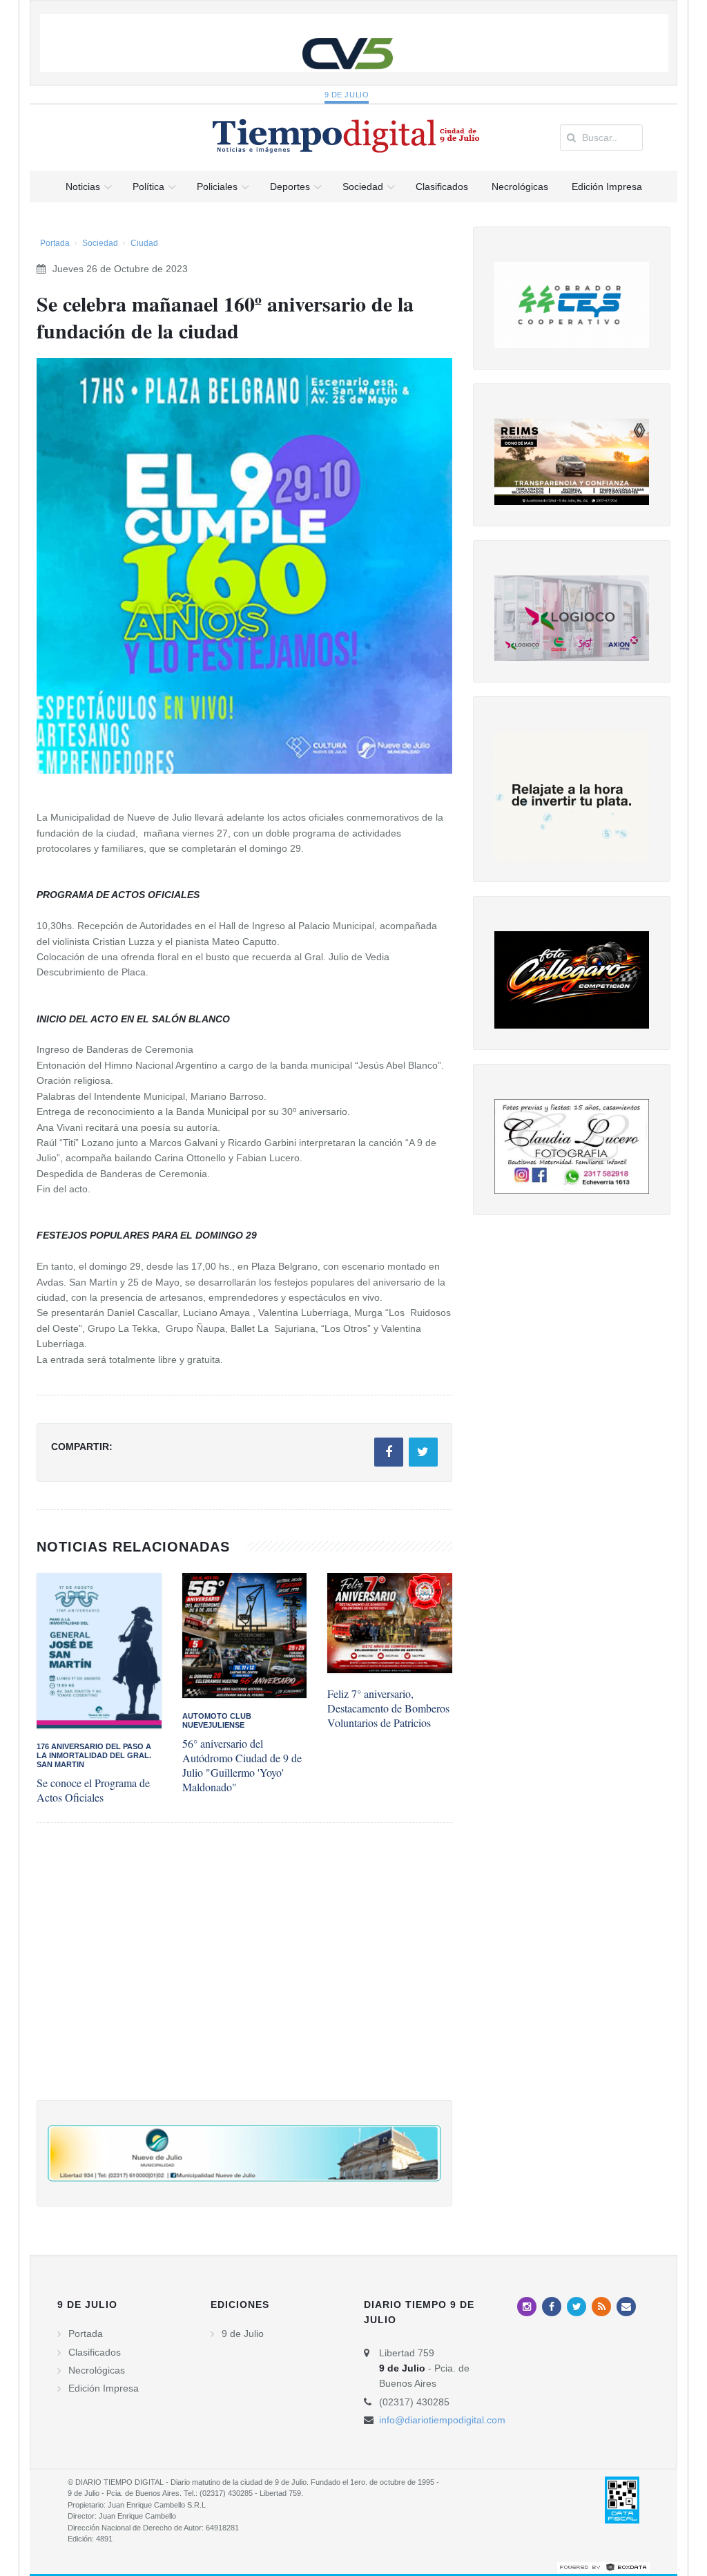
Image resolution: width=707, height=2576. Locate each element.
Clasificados (95, 2352)
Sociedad (100, 243)
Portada (55, 243)
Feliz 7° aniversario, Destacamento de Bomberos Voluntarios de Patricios (388, 1708)
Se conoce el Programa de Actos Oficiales (93, 1790)
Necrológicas (97, 2370)
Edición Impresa (104, 2388)
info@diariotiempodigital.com (442, 2420)
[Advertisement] (244, 1975)
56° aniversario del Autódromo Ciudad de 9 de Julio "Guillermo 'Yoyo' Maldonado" (242, 1765)
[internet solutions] (603, 2566)
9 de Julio (347, 95)
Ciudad (144, 243)
